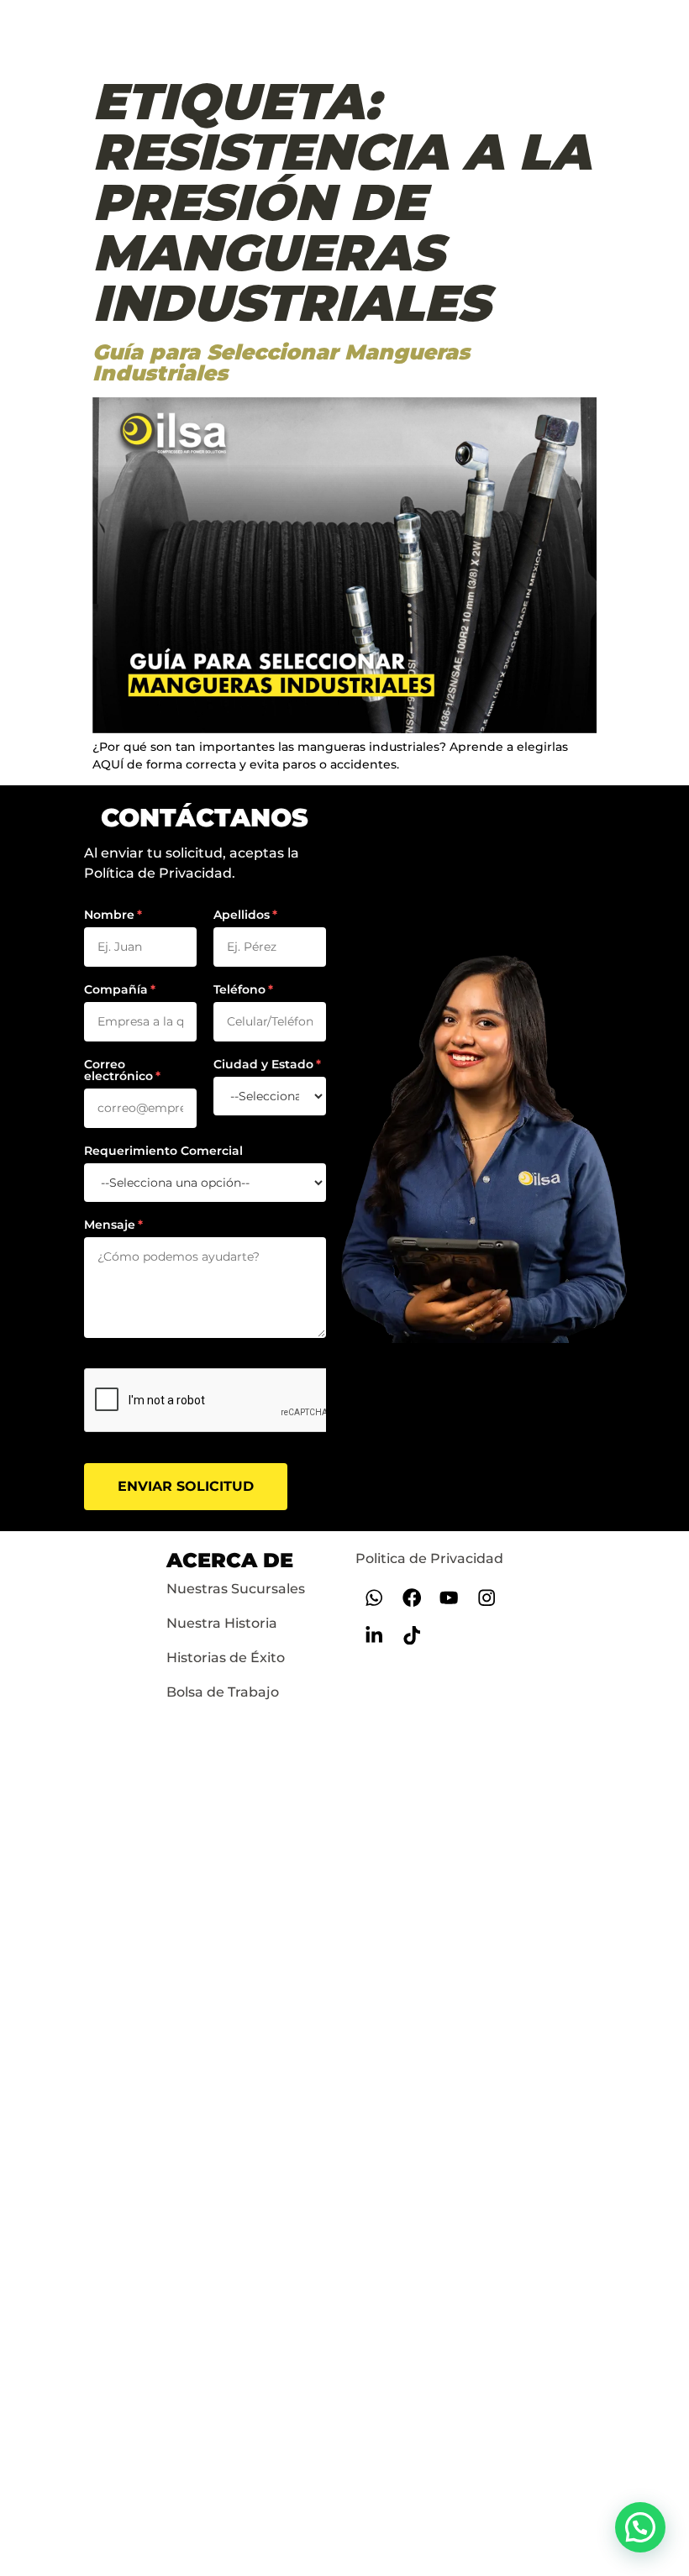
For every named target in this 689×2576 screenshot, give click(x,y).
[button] (640, 2527)
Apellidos (242, 915)
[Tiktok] (411, 1636)
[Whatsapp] (374, 1598)
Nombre (109, 915)
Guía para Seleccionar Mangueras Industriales (281, 362)
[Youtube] (449, 1598)
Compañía (116, 989)
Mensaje (110, 1225)
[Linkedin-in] (374, 1636)
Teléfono (239, 989)
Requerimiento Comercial (163, 1151)
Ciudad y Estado (263, 1064)
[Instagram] (487, 1598)
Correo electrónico (118, 1070)
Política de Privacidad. (160, 873)
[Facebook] (411, 1598)
